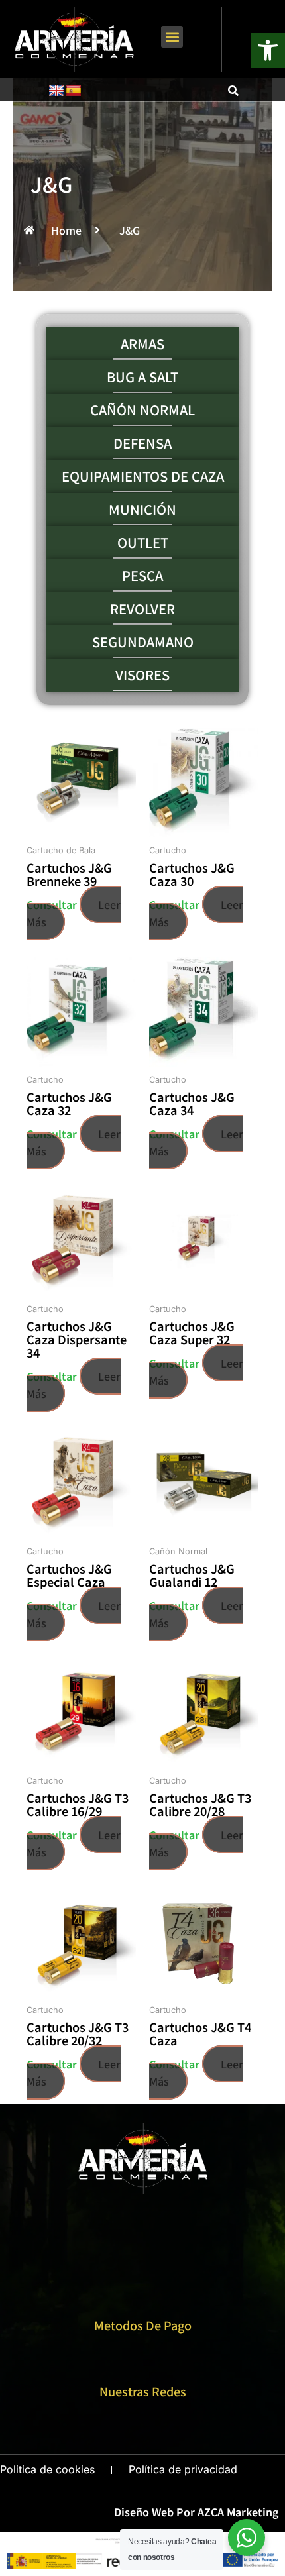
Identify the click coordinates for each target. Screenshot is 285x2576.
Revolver (142, 609)
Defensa (142, 443)
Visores (142, 675)
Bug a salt (142, 377)
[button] (172, 37)
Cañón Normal (142, 410)
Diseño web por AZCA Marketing (196, 2512)
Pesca (142, 576)
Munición (142, 510)
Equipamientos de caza (143, 476)
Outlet (143, 543)
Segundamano (143, 642)
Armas (142, 344)
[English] (56, 91)
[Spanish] (74, 91)
